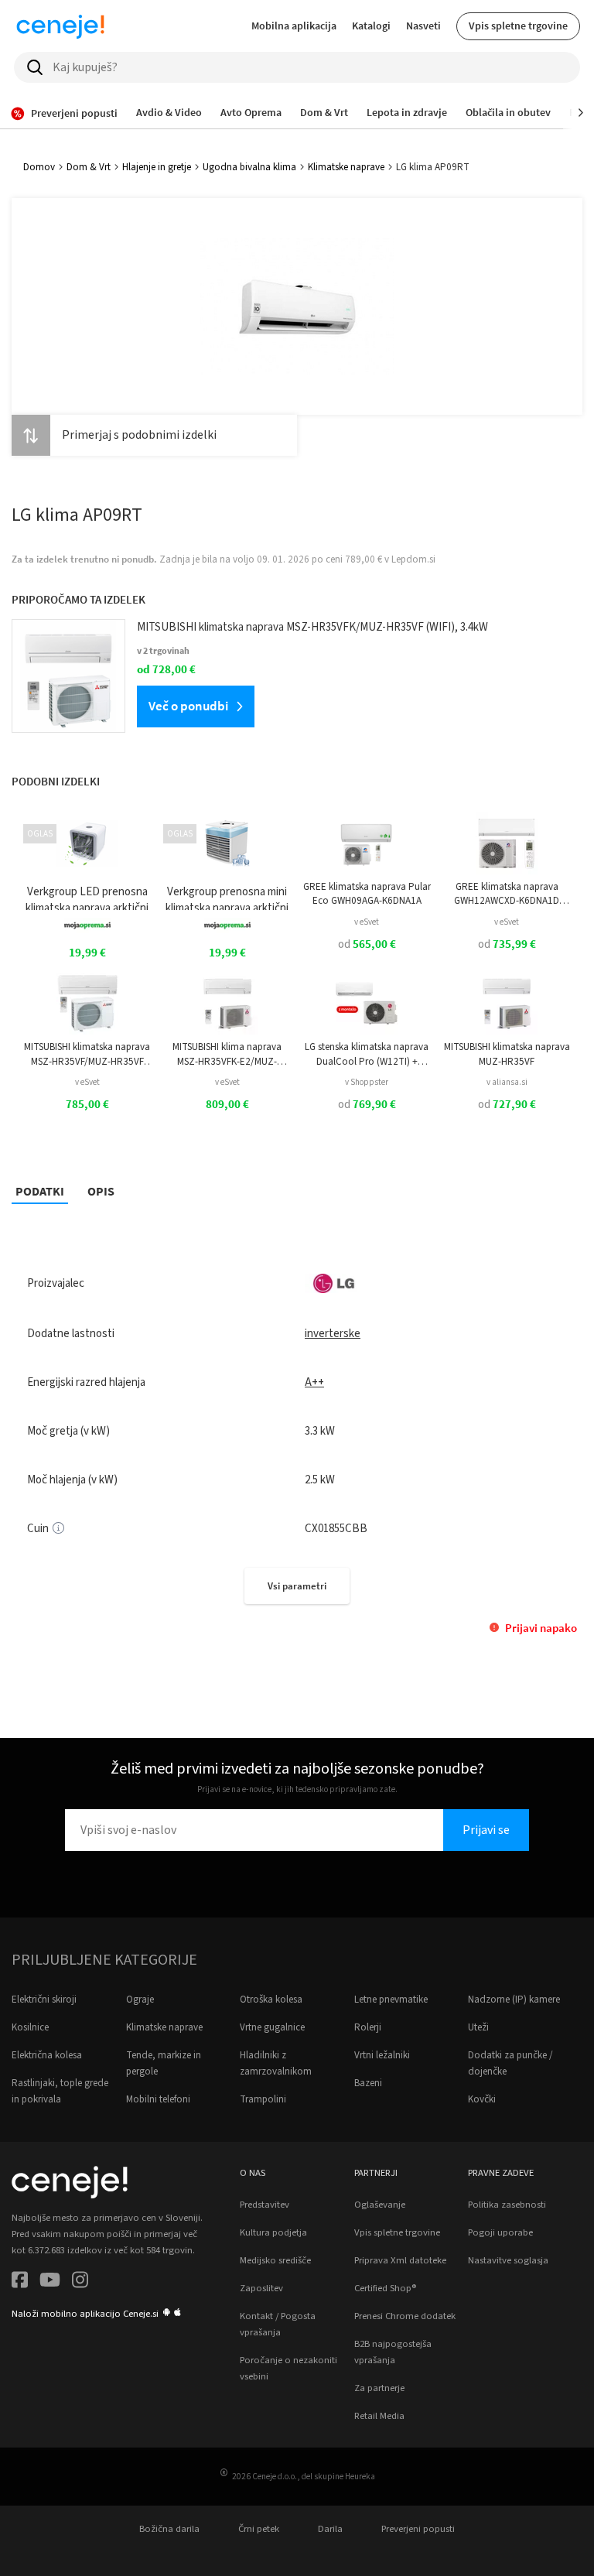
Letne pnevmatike (391, 2000)
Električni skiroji (44, 2000)
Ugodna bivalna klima (249, 167)
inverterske (333, 1334)
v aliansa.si (507, 1082)
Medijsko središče (275, 2260)
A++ (314, 1382)
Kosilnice (30, 2027)
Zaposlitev (261, 2288)
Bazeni (368, 2083)
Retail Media (379, 2416)
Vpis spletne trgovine (518, 26)
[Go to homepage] (60, 26)
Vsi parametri (297, 1586)
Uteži (478, 2027)
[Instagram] (80, 2282)
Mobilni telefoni (158, 2099)
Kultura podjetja (273, 2232)
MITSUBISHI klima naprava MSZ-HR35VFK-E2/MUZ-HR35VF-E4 (227, 1054)
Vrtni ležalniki (382, 2055)
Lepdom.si (413, 559)
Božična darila (169, 2529)
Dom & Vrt (89, 167)
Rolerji (368, 2027)
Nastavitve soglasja (508, 2260)
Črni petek (259, 2529)
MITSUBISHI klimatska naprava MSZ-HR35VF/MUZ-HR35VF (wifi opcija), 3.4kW (87, 1054)
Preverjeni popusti (418, 2529)
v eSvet (367, 922)
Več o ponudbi (188, 706)
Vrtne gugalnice (272, 2027)
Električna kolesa (47, 2055)
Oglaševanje (380, 2205)
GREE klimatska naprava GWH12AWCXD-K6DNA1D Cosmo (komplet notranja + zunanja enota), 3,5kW (507, 894)
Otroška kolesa (271, 2000)
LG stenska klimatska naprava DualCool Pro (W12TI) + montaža (367, 1054)
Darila (330, 2529)
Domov (39, 167)
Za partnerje (379, 2388)
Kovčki (482, 2099)
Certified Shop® (385, 2288)
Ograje (140, 2000)
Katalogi (371, 26)
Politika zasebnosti (507, 2205)
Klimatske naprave (346, 167)
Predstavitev (265, 2205)
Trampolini (263, 2099)
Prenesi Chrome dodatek (405, 2316)
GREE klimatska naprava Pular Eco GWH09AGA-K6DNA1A (367, 894)
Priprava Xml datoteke (400, 2260)
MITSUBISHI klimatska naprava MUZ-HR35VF (507, 1054)
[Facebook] (20, 2282)
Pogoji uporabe (500, 2232)
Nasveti (423, 26)
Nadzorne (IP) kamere (514, 2000)
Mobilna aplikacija (294, 26)
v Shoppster (367, 1082)
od (367, 944)
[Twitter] (50, 2282)
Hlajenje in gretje (157, 167)
